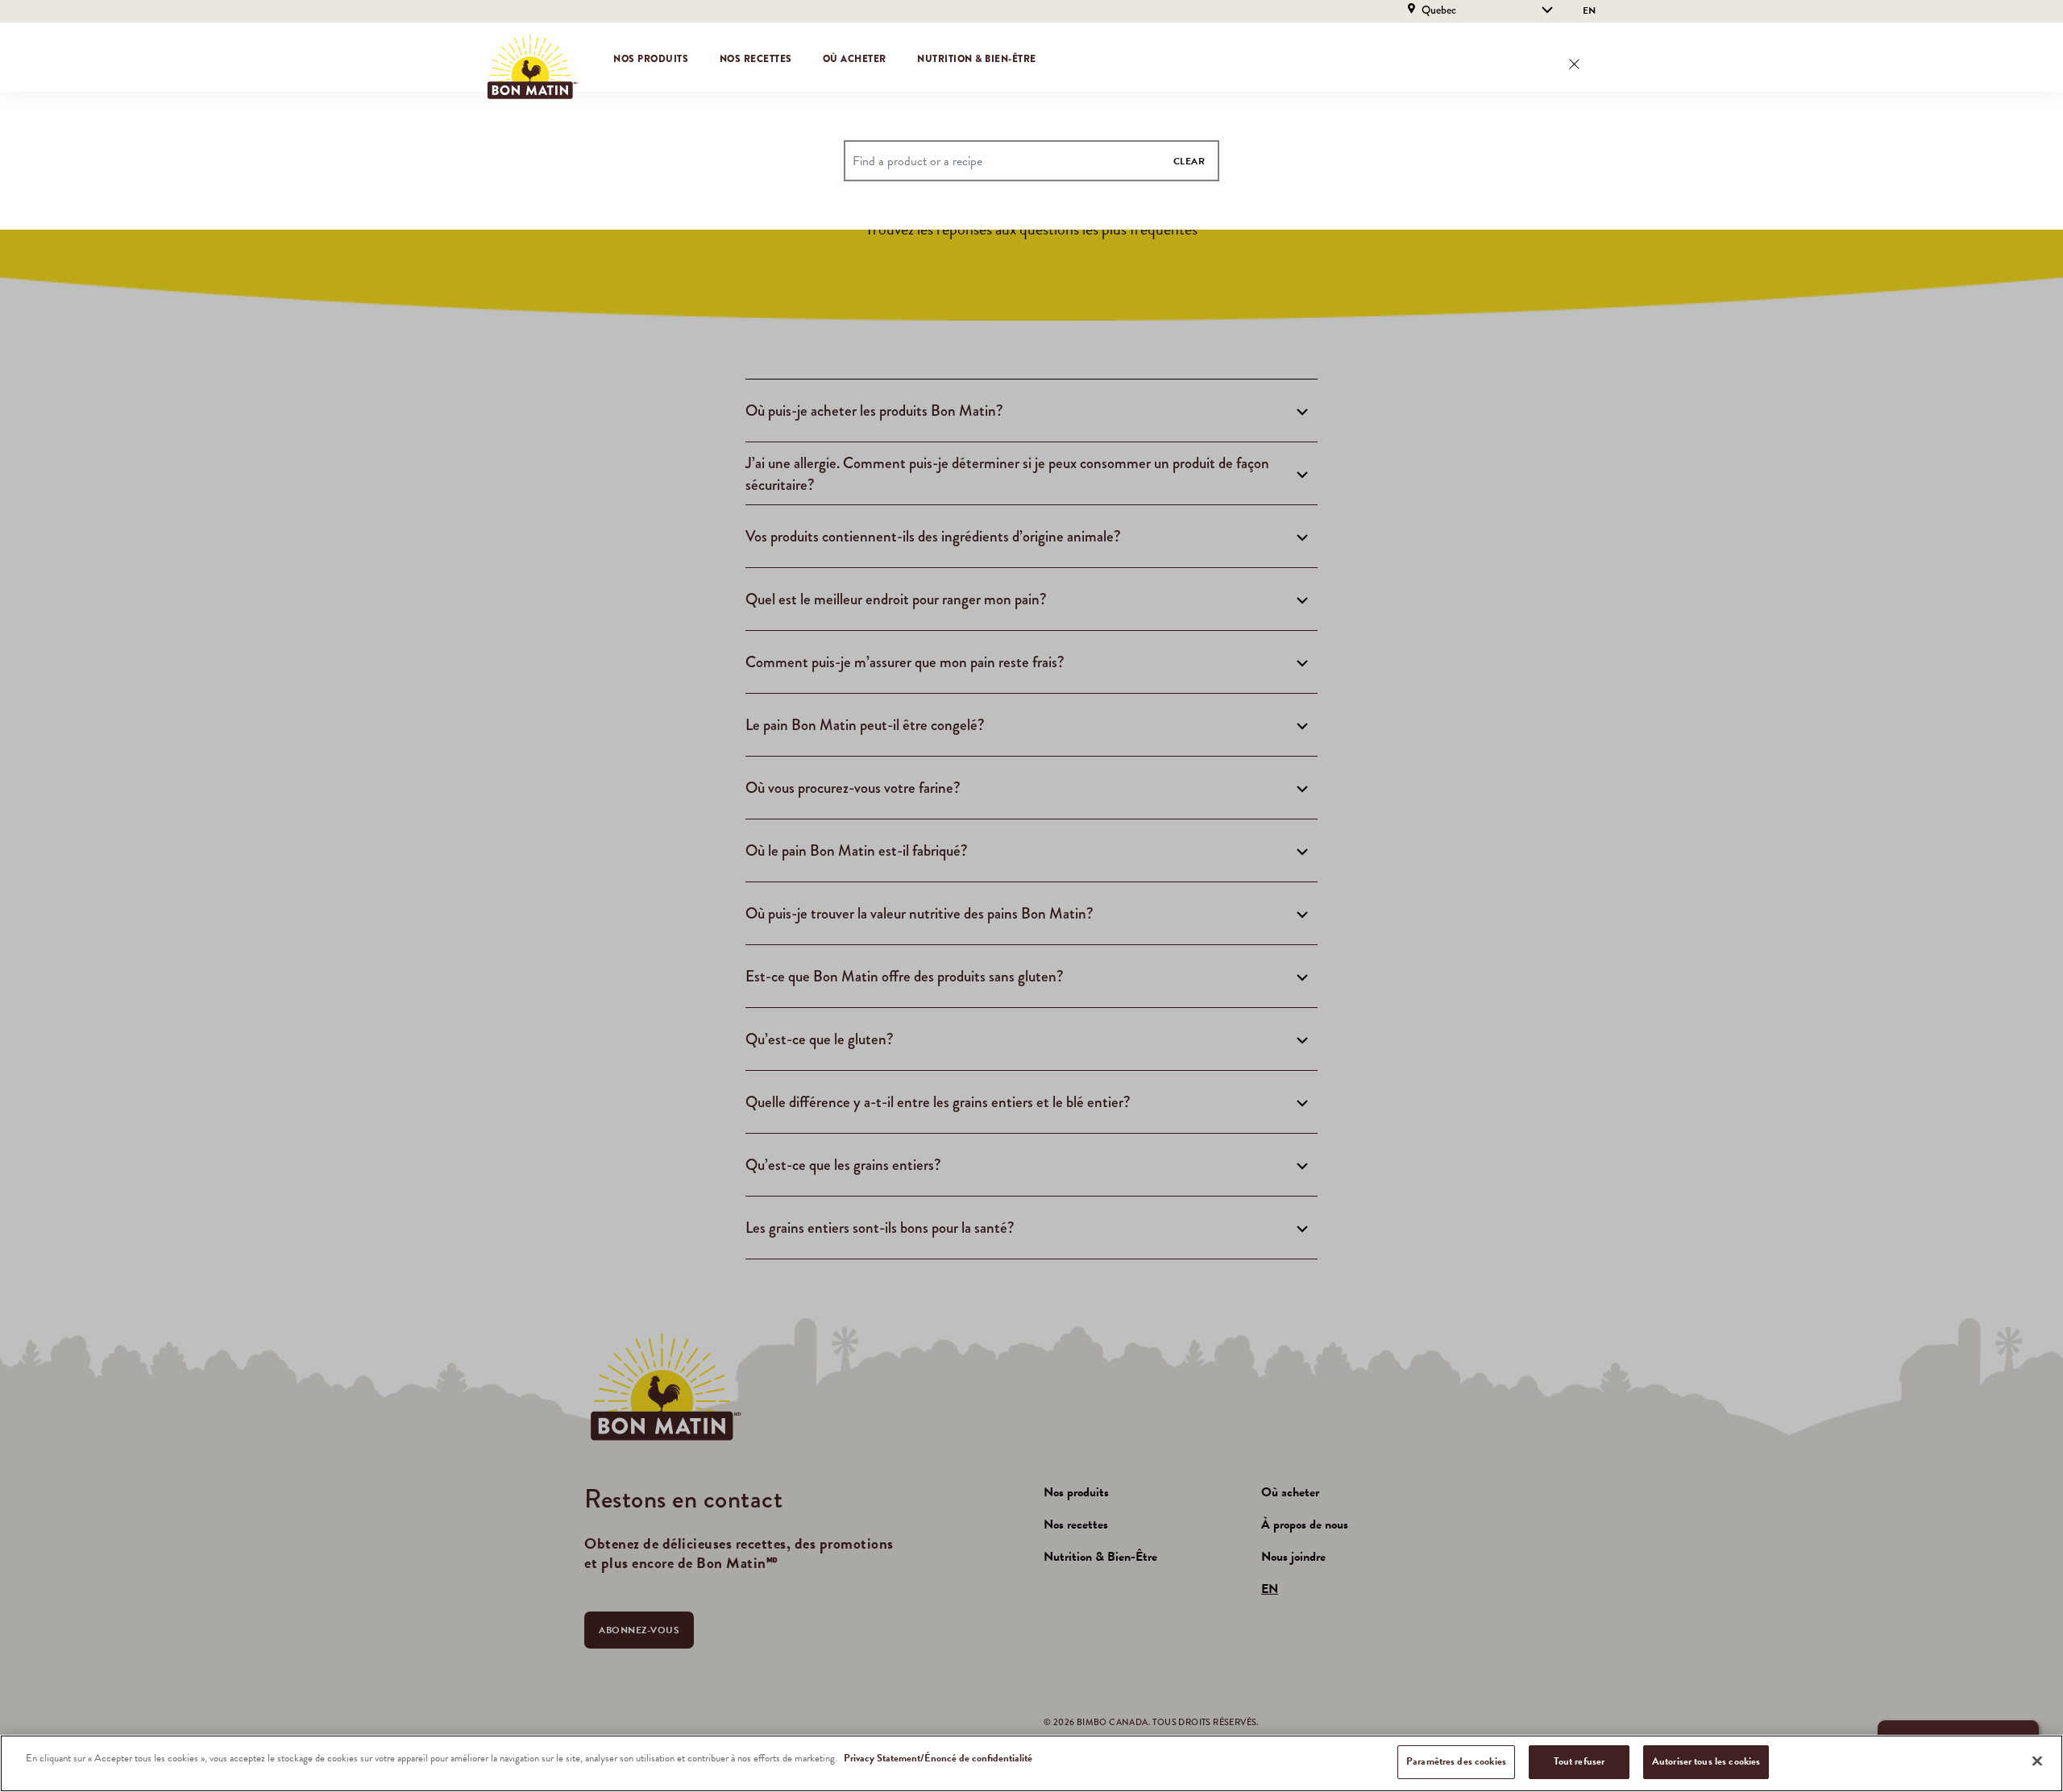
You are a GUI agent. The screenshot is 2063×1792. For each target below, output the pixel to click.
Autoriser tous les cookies (1706, 1761)
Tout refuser (1579, 1761)
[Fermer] (2037, 1761)
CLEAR (1189, 161)
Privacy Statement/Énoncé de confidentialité (938, 1758)
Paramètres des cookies (1456, 1761)
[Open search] (1574, 64)
